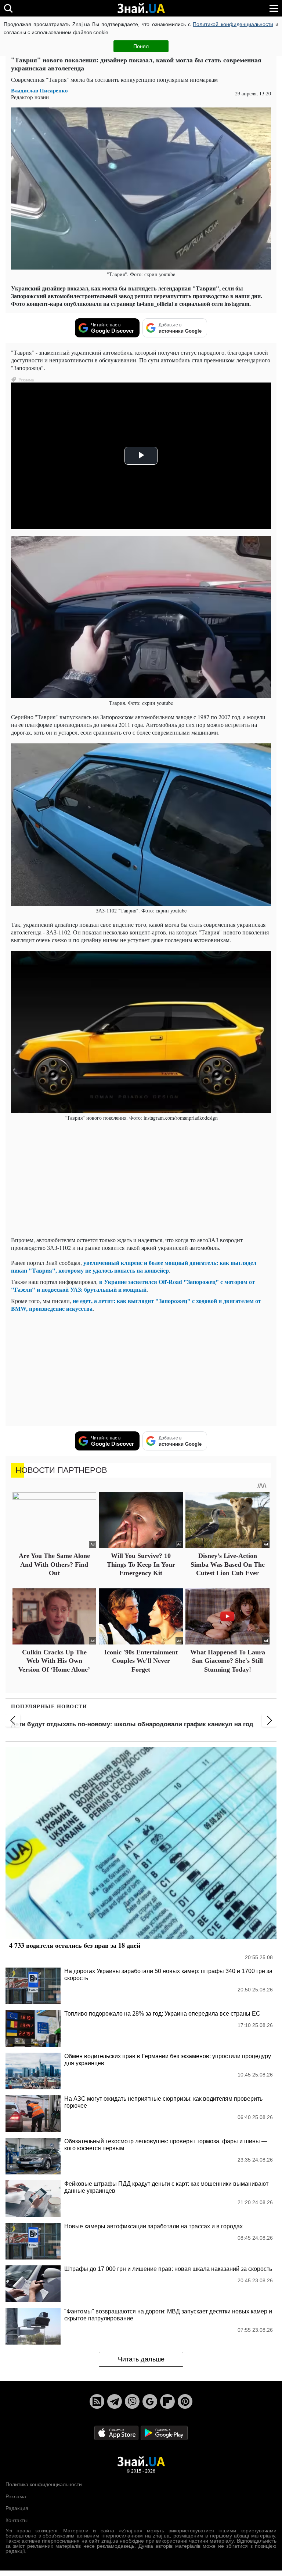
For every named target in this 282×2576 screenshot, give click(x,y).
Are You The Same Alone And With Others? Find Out (54, 1564)
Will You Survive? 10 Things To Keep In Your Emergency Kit (141, 1564)
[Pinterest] (185, 2401)
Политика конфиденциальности (44, 2484)
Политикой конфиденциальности (233, 24)
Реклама (16, 2496)
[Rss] (97, 2401)
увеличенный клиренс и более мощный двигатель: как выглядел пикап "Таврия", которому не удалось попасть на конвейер (134, 1266)
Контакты (17, 2520)
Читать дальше (141, 2359)
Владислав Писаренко (39, 90)
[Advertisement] (141, 1179)
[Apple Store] (117, 2433)
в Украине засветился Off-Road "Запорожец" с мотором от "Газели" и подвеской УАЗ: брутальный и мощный (133, 1285)
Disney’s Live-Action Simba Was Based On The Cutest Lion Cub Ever (228, 1564)
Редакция (17, 2508)
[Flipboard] (167, 2401)
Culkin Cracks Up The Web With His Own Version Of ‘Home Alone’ (54, 1661)
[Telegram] (115, 2401)
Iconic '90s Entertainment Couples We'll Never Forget (141, 1661)
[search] (8, 8)
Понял (141, 46)
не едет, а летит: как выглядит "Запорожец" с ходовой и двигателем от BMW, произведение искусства (136, 1305)
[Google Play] (164, 2433)
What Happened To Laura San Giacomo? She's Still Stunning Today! (228, 1661)
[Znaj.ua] (141, 8)
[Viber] (132, 2401)
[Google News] (150, 2401)
